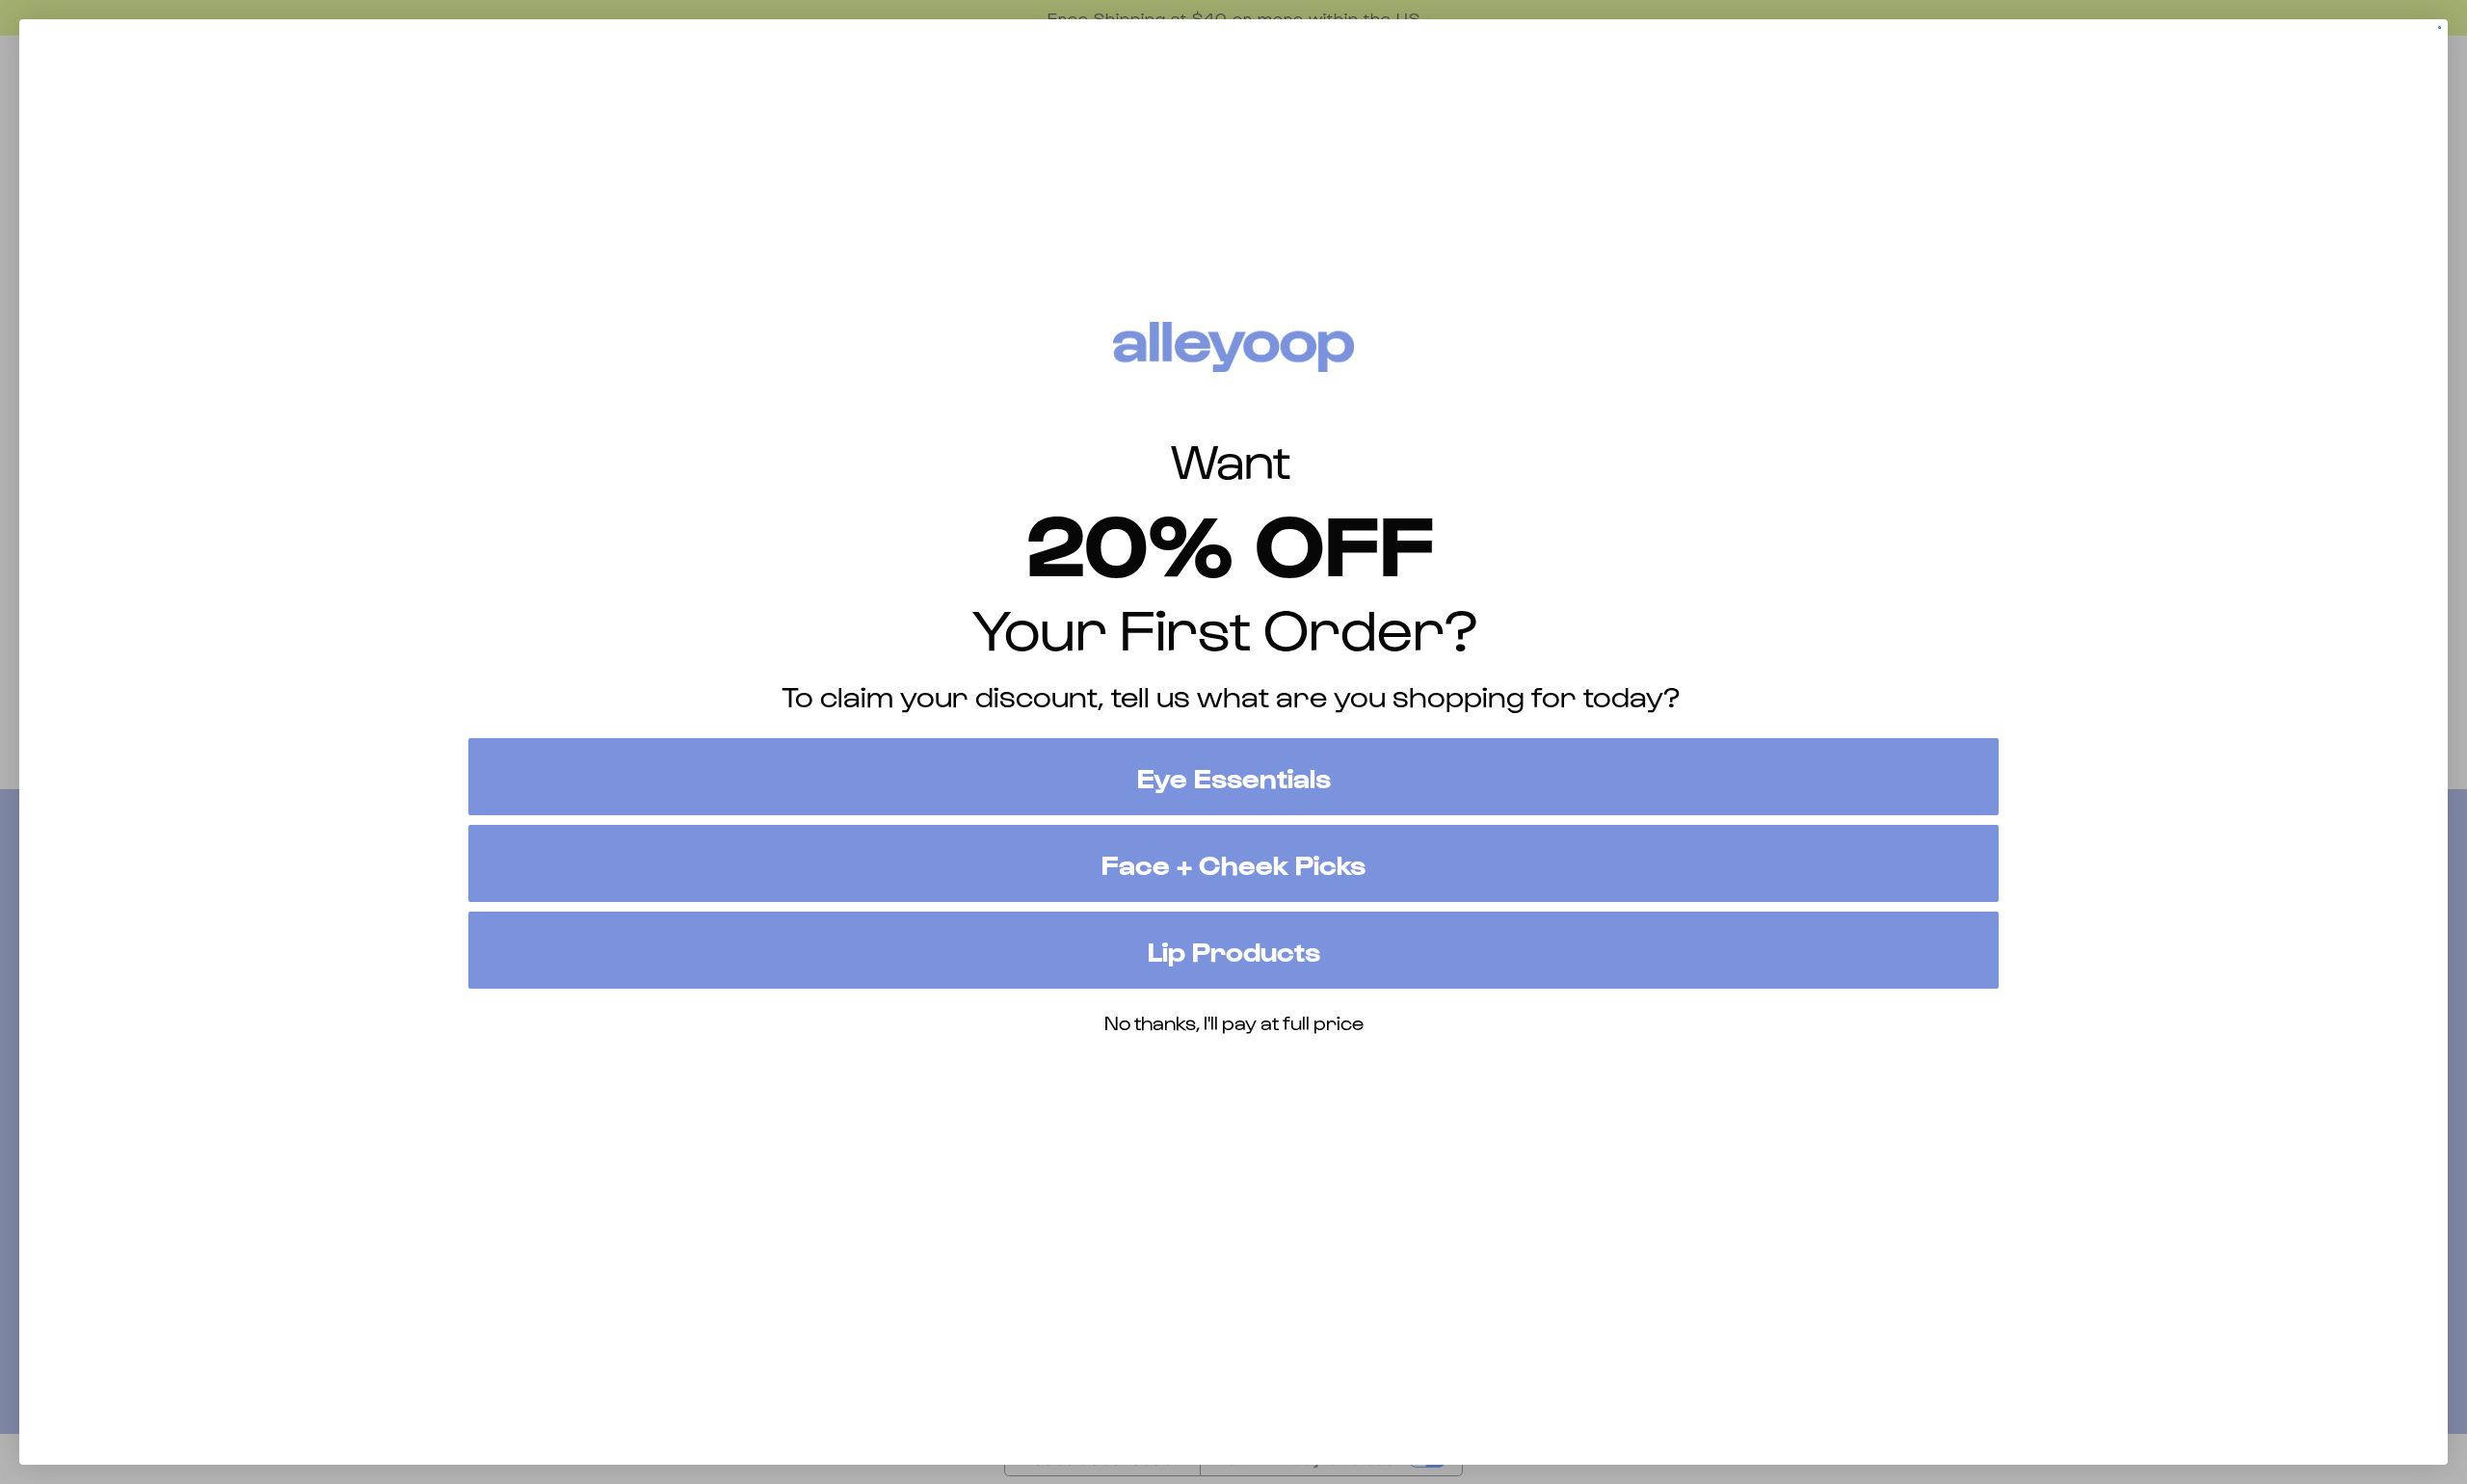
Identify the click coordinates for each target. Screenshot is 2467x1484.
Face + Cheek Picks (1233, 863)
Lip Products (1234, 950)
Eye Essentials (1234, 777)
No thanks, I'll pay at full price (1234, 1022)
